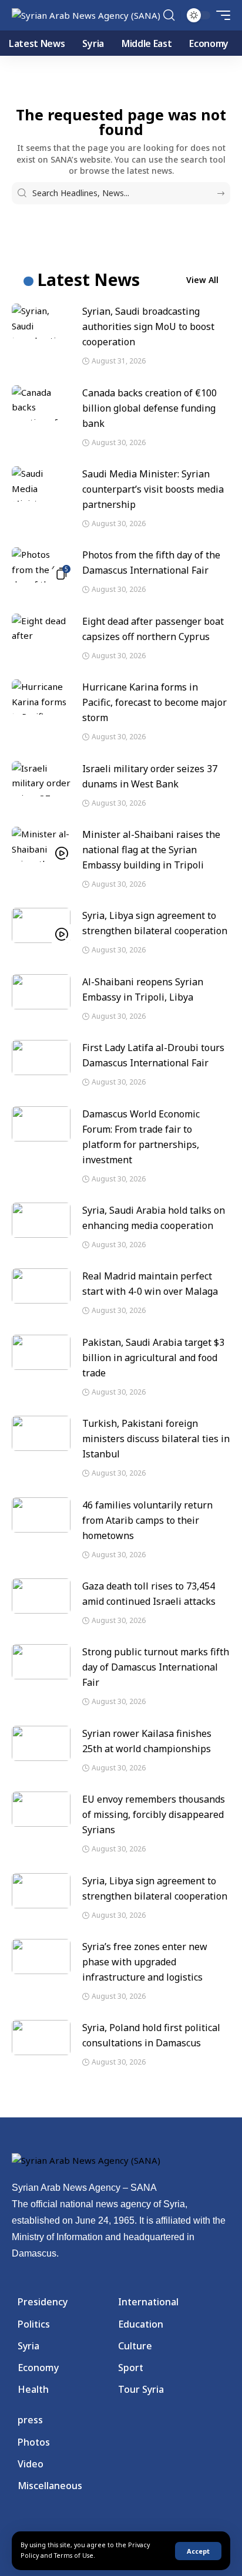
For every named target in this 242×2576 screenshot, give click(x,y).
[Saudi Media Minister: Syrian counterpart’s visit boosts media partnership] (41, 484)
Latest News (89, 280)
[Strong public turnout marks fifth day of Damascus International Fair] (41, 1662)
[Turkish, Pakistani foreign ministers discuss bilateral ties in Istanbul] (41, 1433)
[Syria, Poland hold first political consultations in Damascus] (41, 2038)
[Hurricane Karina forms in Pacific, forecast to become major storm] (41, 697)
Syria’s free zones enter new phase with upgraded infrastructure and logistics (145, 1962)
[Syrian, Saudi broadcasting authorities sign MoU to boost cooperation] (41, 321)
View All (202, 280)
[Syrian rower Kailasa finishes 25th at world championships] (41, 1743)
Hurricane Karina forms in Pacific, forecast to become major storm (154, 702)
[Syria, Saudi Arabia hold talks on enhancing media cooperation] (41, 1220)
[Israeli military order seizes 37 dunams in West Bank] (41, 779)
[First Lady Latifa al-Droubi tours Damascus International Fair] (41, 1058)
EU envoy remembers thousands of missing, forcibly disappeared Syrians (154, 1814)
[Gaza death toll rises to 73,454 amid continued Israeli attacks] (41, 1596)
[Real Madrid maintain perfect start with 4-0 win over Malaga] (41, 1286)
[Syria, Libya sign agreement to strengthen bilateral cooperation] (41, 925)
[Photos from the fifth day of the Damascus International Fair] (41, 565)
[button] (198, 2551)
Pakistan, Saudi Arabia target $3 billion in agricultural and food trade (153, 1358)
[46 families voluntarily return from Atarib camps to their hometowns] (41, 1515)
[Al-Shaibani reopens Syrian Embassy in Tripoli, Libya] (41, 992)
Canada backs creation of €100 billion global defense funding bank (149, 408)
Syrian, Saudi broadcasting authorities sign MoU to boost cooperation (148, 326)
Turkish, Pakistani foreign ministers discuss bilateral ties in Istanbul (156, 1439)
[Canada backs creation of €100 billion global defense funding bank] (41, 403)
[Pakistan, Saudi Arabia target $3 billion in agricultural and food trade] (41, 1352)
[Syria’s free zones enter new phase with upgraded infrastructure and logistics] (41, 1957)
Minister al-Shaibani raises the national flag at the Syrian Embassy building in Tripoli (151, 850)
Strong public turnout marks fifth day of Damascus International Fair (156, 1667)
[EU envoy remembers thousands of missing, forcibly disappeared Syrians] (41, 1809)
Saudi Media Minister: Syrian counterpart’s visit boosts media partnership (153, 489)
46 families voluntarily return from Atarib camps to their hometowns (147, 1520)
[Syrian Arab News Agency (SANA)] (86, 16)
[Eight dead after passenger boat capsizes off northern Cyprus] (41, 631)
